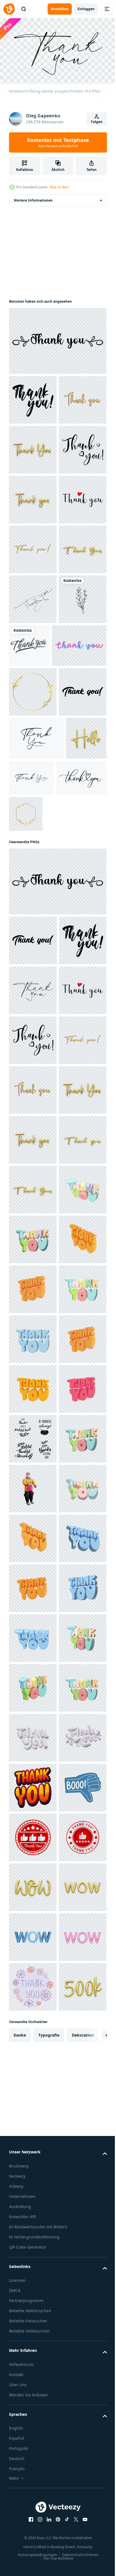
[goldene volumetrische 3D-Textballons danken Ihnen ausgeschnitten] (33, 447)
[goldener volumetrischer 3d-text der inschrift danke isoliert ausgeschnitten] (33, 497)
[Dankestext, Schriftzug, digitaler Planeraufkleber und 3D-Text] (36, 892)
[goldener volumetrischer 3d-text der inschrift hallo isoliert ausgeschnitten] (29, 1078)
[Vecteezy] (9, 9)
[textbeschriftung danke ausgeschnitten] (57, 339)
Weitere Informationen (33, 198)
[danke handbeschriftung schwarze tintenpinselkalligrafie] (79, 843)
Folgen (97, 122)
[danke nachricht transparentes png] (33, 796)
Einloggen (86, 9)
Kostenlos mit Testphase (58, 142)
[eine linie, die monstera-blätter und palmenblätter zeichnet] (33, 846)
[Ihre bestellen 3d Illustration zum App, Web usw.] (33, 2341)
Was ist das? (59, 187)
